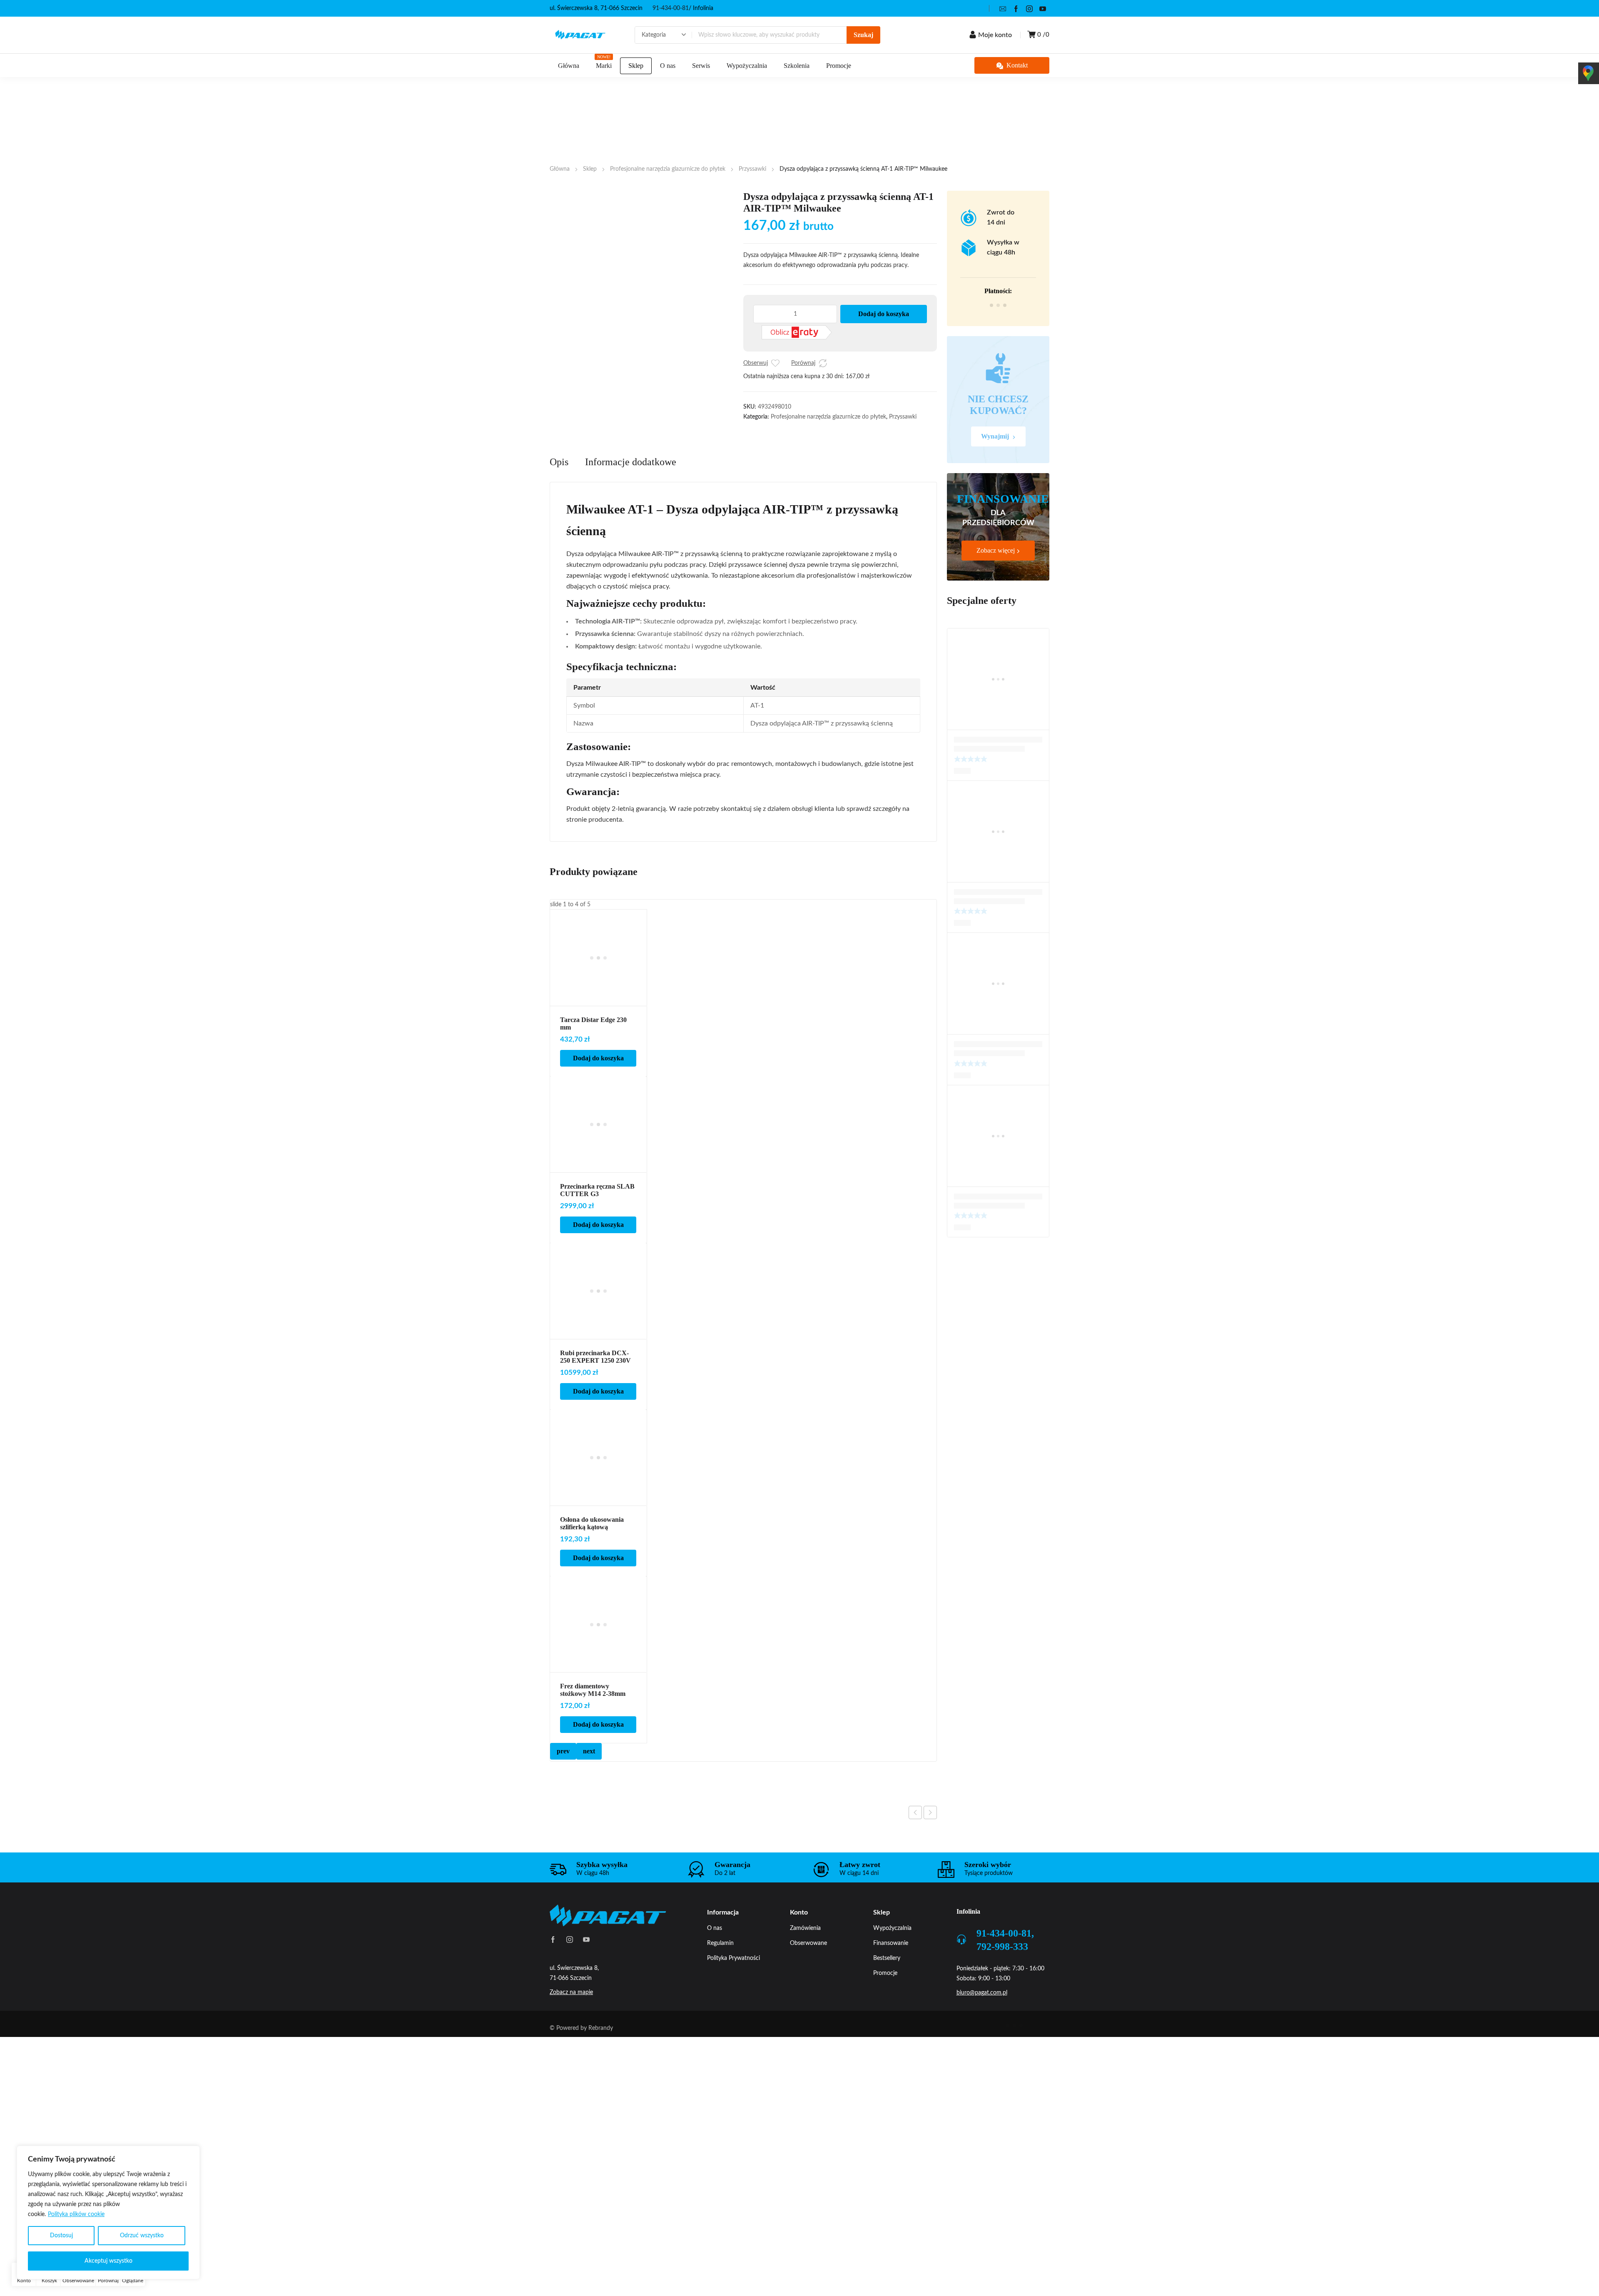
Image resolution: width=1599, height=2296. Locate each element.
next (589, 1795)
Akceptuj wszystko (108, 2261)
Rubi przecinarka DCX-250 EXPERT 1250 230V (595, 1401)
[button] (553, 196)
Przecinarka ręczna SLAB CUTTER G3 (597, 1234)
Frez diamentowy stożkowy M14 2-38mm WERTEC (593, 1738)
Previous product (915, 1857)
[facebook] (1016, 8)
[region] (108, 2212)
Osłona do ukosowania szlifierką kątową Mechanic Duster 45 (592, 1571)
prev (563, 1795)
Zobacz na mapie (571, 2037)
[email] (1003, 8)
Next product (930, 1857)
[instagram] (1029, 8)
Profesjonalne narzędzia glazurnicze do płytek (668, 169)
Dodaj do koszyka (884, 314)
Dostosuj (61, 2236)
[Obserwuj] (775, 363)
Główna (560, 169)
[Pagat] (580, 35)
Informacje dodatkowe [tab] (631, 506)
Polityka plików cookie (76, 2214)
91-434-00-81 (671, 8)
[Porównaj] (823, 363)
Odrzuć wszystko (142, 2236)
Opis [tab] (559, 506)
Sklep (590, 169)
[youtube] (1043, 8)
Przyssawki (752, 169)
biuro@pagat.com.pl (982, 2037)
